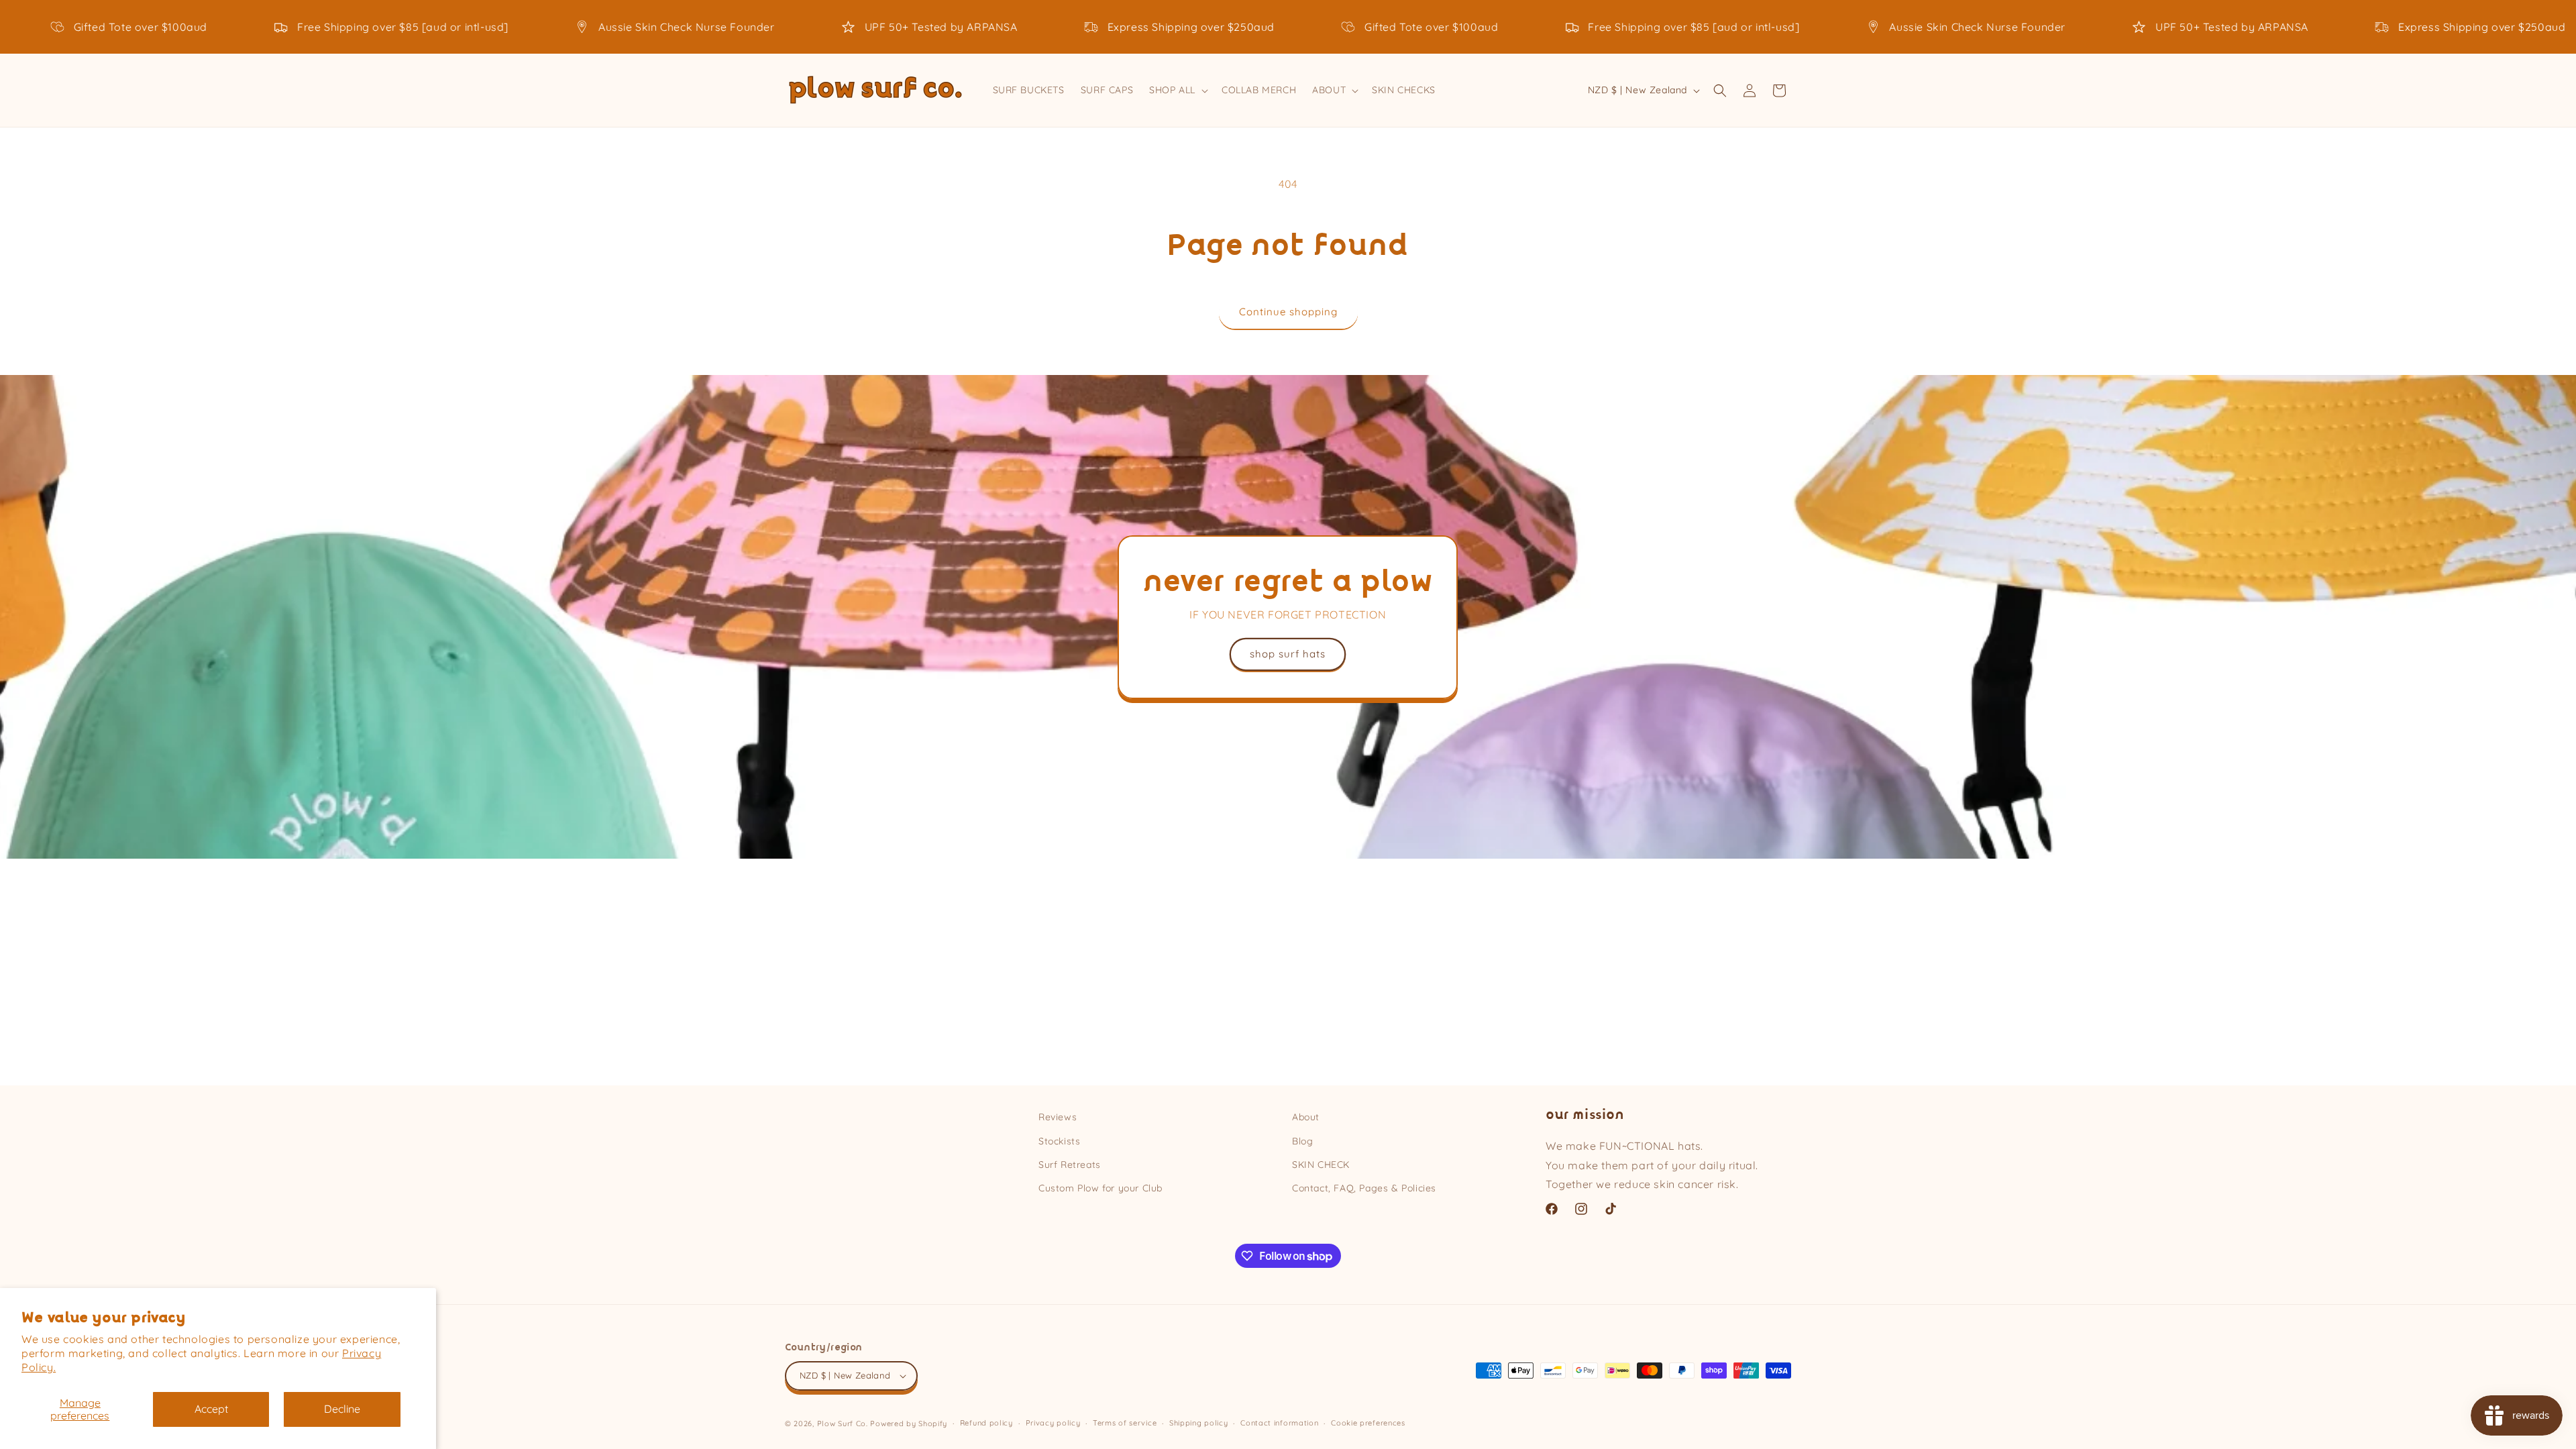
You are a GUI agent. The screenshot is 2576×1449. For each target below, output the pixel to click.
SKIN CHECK (1321, 1165)
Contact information (1279, 1423)
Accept (211, 1409)
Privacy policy (1053, 1423)
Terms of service (1125, 1423)
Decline (342, 1409)
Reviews (1058, 1117)
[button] (1177, 90)
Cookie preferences (1368, 1423)
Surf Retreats (1070, 1165)
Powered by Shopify (909, 1424)
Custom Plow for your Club (1101, 1188)
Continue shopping (1288, 312)
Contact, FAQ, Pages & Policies (1364, 1188)
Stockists (1059, 1141)
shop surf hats (1288, 654)
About (1306, 1117)
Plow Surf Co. (843, 1424)
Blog (1302, 1141)
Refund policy (986, 1423)
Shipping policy (1199, 1423)
